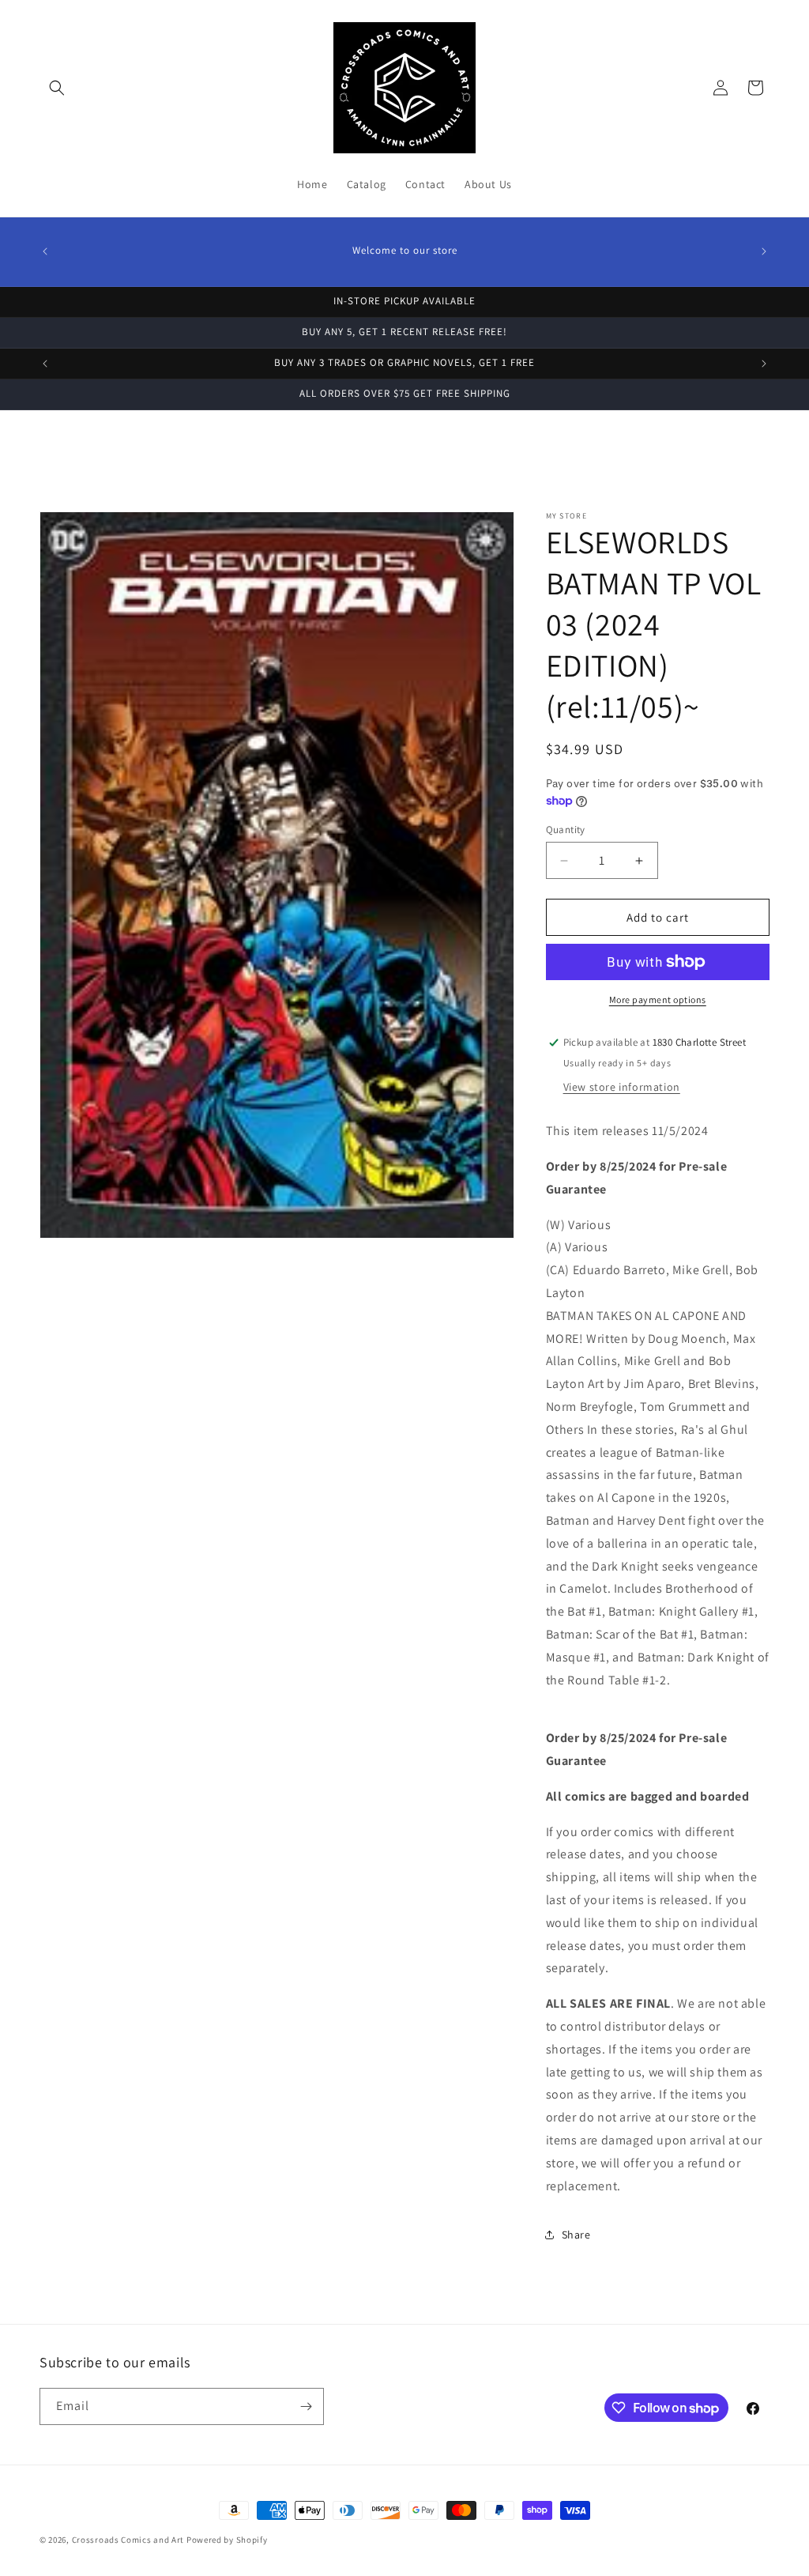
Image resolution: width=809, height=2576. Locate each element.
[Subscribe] (306, 2406)
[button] (57, 88)
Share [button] (576, 2235)
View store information (622, 1087)
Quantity (566, 830)
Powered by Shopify (227, 2540)
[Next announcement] (764, 251)
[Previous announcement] (45, 251)
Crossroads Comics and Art (129, 2540)
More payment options (658, 999)
